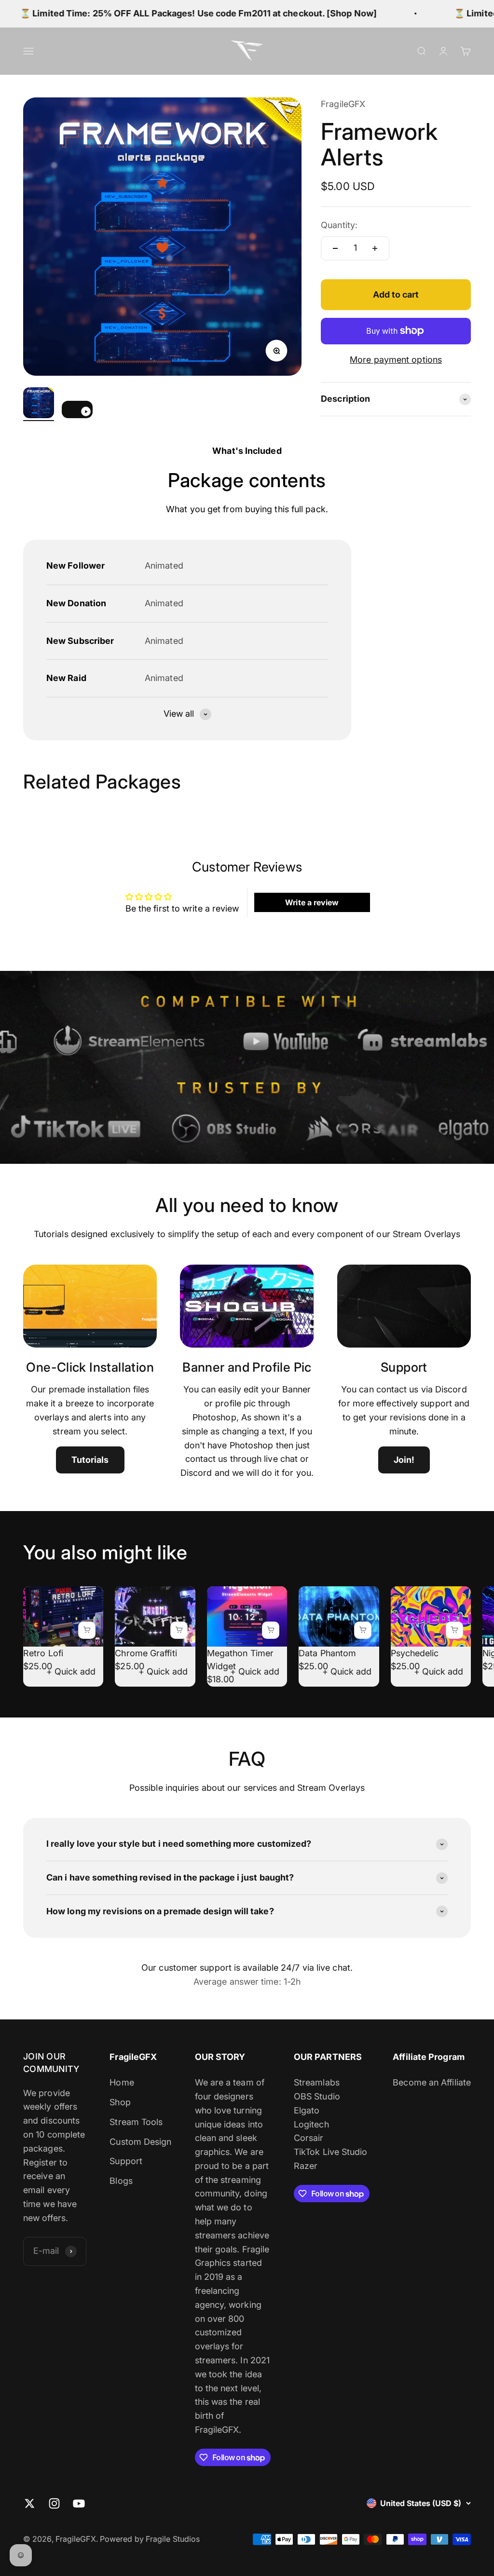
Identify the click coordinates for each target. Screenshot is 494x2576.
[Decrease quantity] (335, 248)
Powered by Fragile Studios (150, 2539)
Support (126, 2161)
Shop (120, 2102)
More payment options (396, 360)
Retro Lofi (43, 1653)
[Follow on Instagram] (54, 2503)
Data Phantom (327, 1653)
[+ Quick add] (87, 1630)
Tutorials (90, 1460)
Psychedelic (415, 1653)
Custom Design (140, 2142)
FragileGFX (343, 104)
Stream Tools (136, 2122)
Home (122, 2082)
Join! (404, 1460)
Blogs (121, 2181)
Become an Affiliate (432, 2082)
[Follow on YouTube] (79, 2503)
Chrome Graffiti (146, 1653)
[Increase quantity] (375, 248)
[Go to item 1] (39, 404)
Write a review (312, 902)
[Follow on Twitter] (30, 2503)
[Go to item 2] (77, 411)
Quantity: (339, 225)
